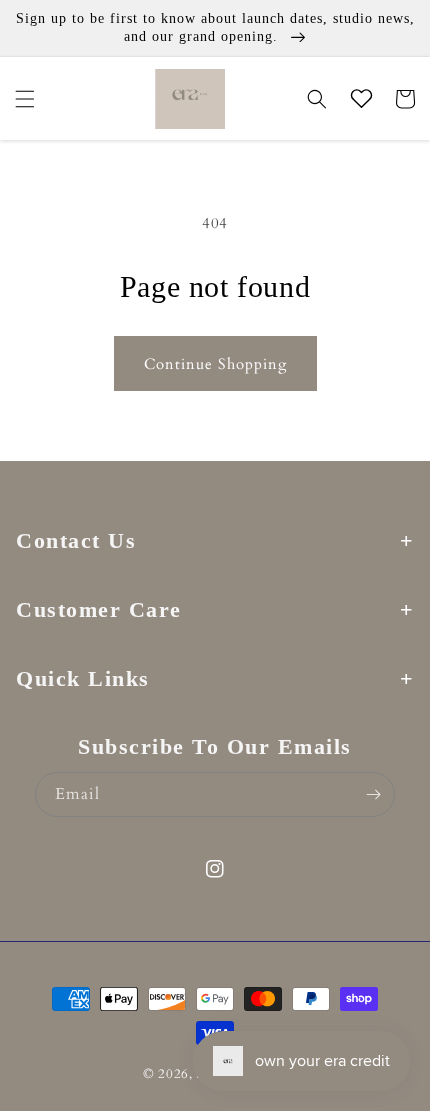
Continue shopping (215, 364)
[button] (25, 99)
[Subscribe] (373, 794)
